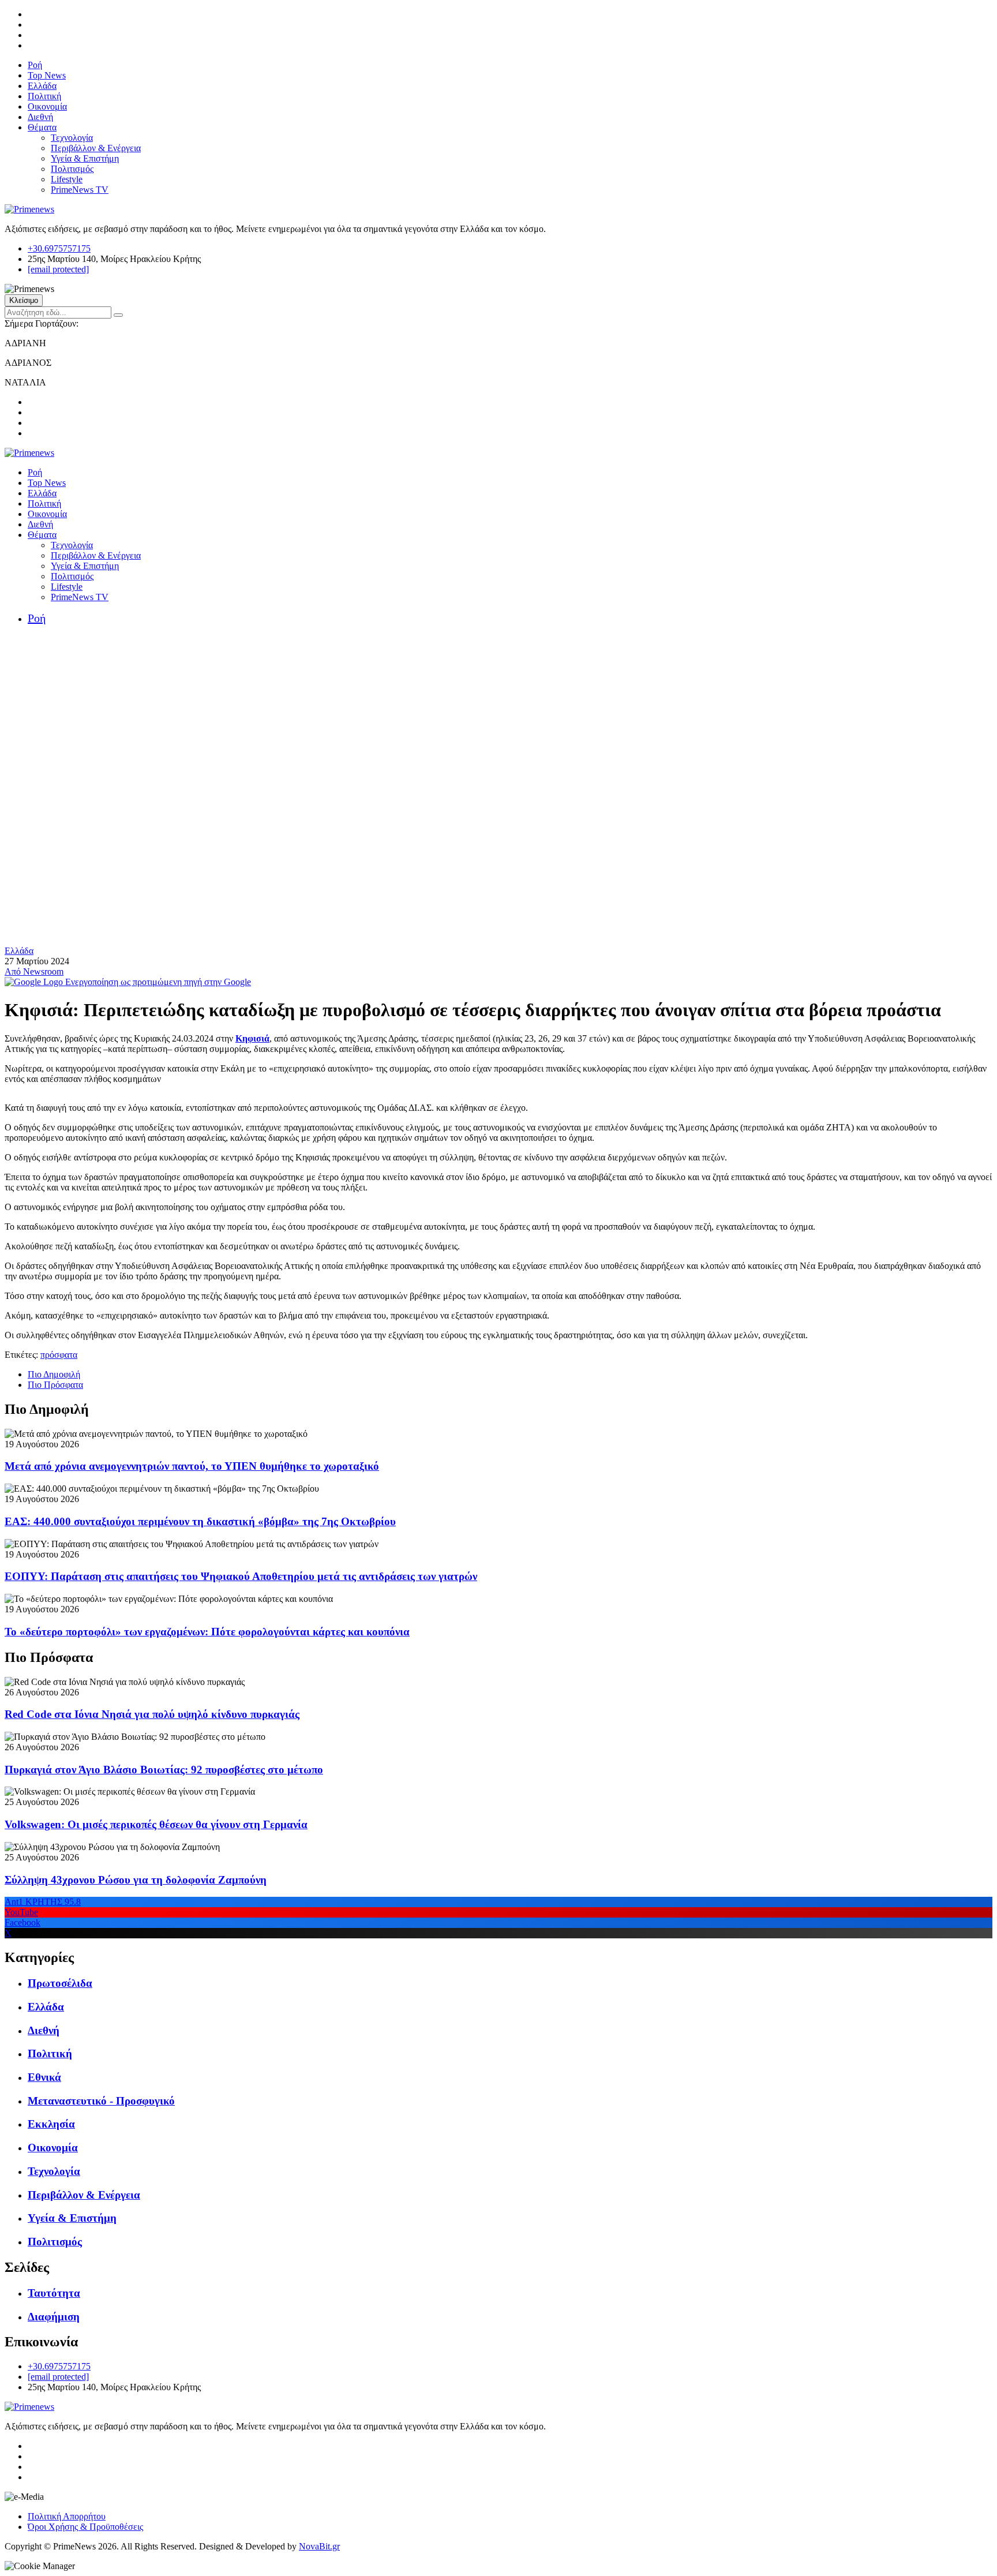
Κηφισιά (252, 1038)
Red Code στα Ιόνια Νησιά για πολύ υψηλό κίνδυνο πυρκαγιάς (152, 1714)
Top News (47, 75)
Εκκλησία (51, 2124)
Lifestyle (67, 179)
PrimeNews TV (80, 190)
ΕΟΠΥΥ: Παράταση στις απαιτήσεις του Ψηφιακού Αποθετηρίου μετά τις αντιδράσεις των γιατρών (241, 1576)
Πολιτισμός (72, 169)
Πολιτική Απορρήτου (67, 2516)
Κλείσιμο (24, 300)
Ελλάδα (42, 86)
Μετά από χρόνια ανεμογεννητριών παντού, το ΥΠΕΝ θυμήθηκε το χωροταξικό (192, 1466)
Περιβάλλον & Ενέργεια (96, 148)
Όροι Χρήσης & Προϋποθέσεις (85, 2527)
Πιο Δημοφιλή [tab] (54, 1374)
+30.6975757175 (59, 248)
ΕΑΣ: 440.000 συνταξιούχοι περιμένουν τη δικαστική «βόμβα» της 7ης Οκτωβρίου (200, 1521)
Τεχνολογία (72, 138)
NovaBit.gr (319, 2546)
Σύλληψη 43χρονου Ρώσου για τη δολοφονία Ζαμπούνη (136, 1880)
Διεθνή (40, 117)
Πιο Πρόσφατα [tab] (55, 1385)
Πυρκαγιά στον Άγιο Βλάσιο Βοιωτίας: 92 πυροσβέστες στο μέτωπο (164, 1770)
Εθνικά (44, 2077)
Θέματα (42, 127)
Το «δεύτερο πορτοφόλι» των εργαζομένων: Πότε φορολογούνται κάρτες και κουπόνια (207, 1632)
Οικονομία (47, 106)
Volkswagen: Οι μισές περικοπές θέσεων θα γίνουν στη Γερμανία (156, 1824)
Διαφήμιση (54, 2317)
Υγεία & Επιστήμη (85, 158)
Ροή (35, 65)
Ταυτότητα (54, 2293)
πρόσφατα (59, 1355)
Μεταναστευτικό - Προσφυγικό (101, 2101)
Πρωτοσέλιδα (60, 1983)
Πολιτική (44, 96)
